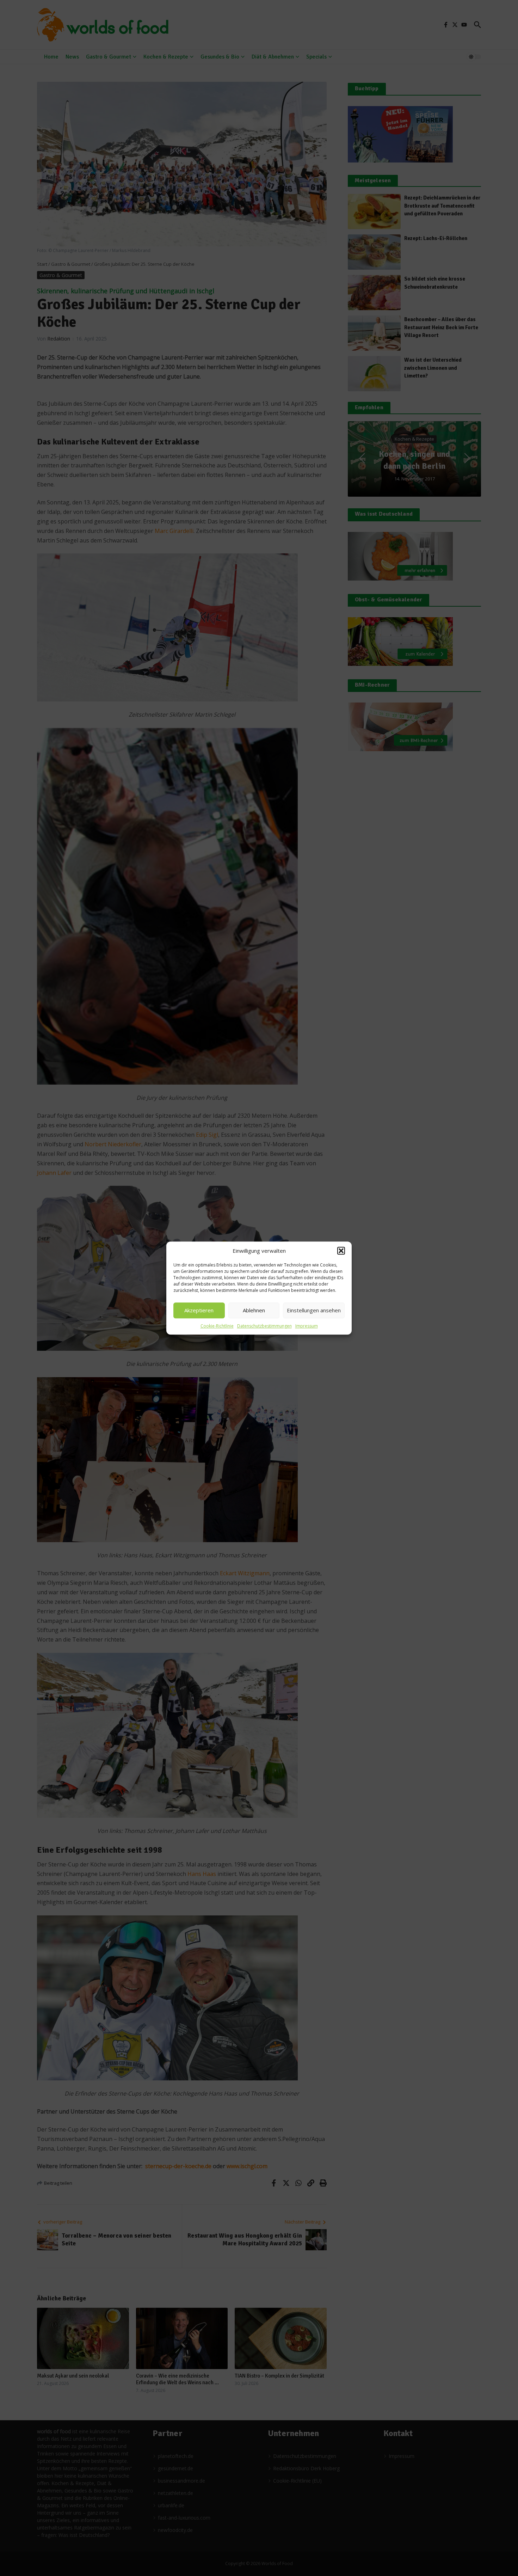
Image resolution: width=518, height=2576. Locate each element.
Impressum (307, 1326)
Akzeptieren (199, 1310)
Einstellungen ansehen (314, 1310)
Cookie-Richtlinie (217, 1326)
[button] (341, 1251)
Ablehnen (254, 1310)
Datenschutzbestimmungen (264, 1326)
